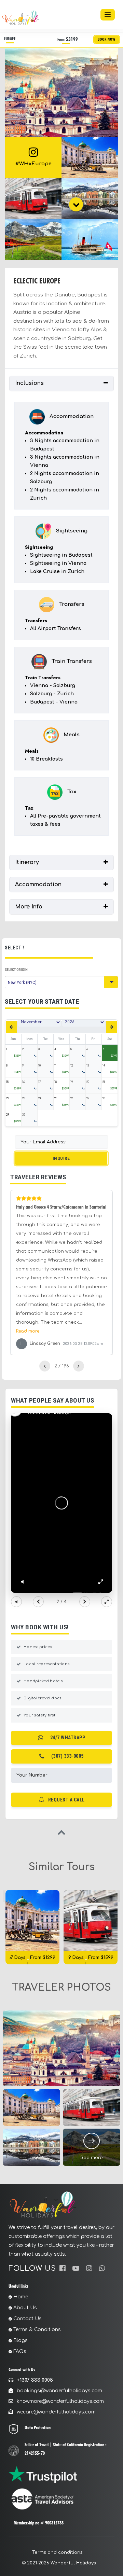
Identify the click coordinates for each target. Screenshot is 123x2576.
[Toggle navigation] (108, 15)
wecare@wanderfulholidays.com (56, 2412)
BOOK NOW (107, 39)
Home (21, 2297)
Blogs (20, 2341)
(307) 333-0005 (67, 1756)
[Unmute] (22, 1582)
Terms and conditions (57, 2552)
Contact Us (28, 2319)
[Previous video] (38, 1602)
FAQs (20, 2351)
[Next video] (85, 1602)
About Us (25, 2308)
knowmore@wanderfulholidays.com (60, 2401)
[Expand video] (107, 1602)
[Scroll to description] (76, 204)
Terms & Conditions (37, 2330)
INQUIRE (61, 1158)
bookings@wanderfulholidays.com (59, 2391)
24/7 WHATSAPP (68, 1738)
